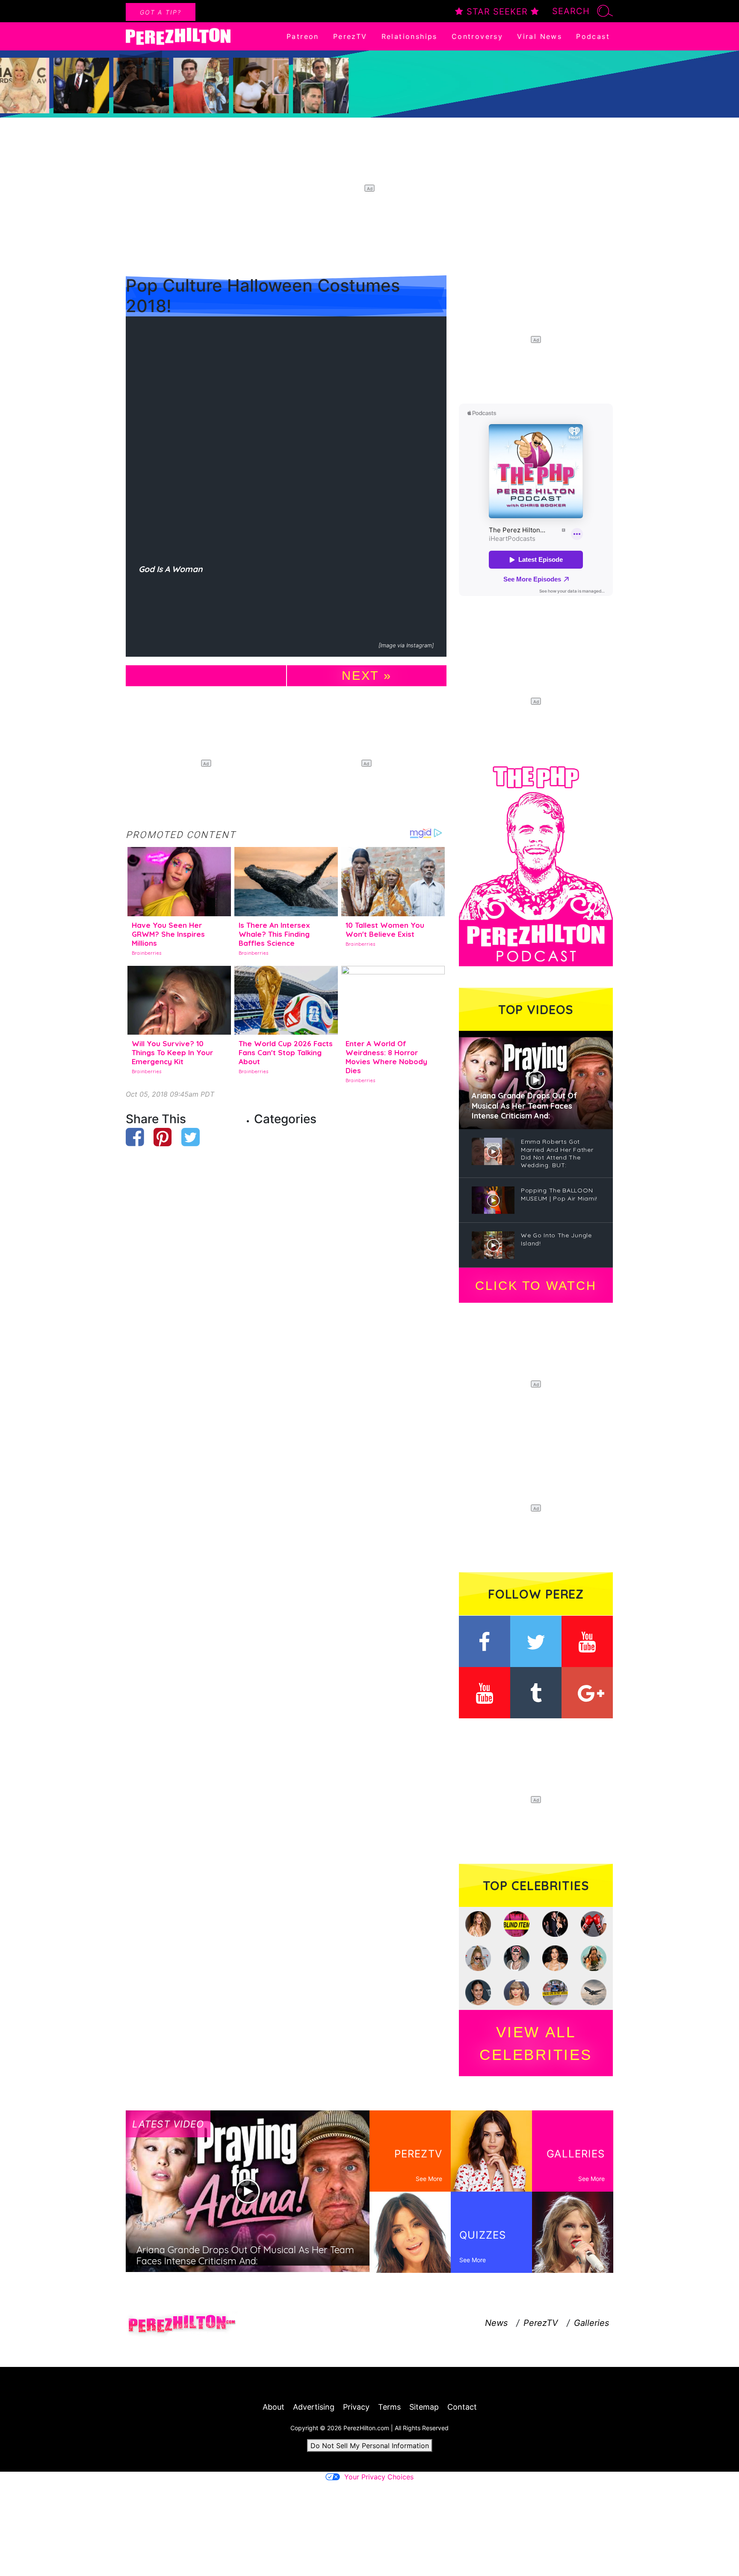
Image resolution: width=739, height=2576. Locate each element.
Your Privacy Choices (379, 2477)
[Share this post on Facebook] (135, 1137)
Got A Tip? (161, 12)
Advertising (314, 2407)
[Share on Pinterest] (163, 1137)
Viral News (539, 36)
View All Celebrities (536, 2043)
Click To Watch (536, 1286)
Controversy (477, 36)
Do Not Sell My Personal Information (370, 2446)
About (273, 2407)
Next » (367, 676)
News (496, 2323)
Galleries (591, 2323)
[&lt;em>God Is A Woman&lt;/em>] (286, 437)
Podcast (593, 36)
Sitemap (424, 2407)
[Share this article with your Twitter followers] (191, 1137)
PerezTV (350, 36)
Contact (462, 2407)
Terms (389, 2407)
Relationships (409, 36)
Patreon (303, 36)
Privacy (356, 2407)
